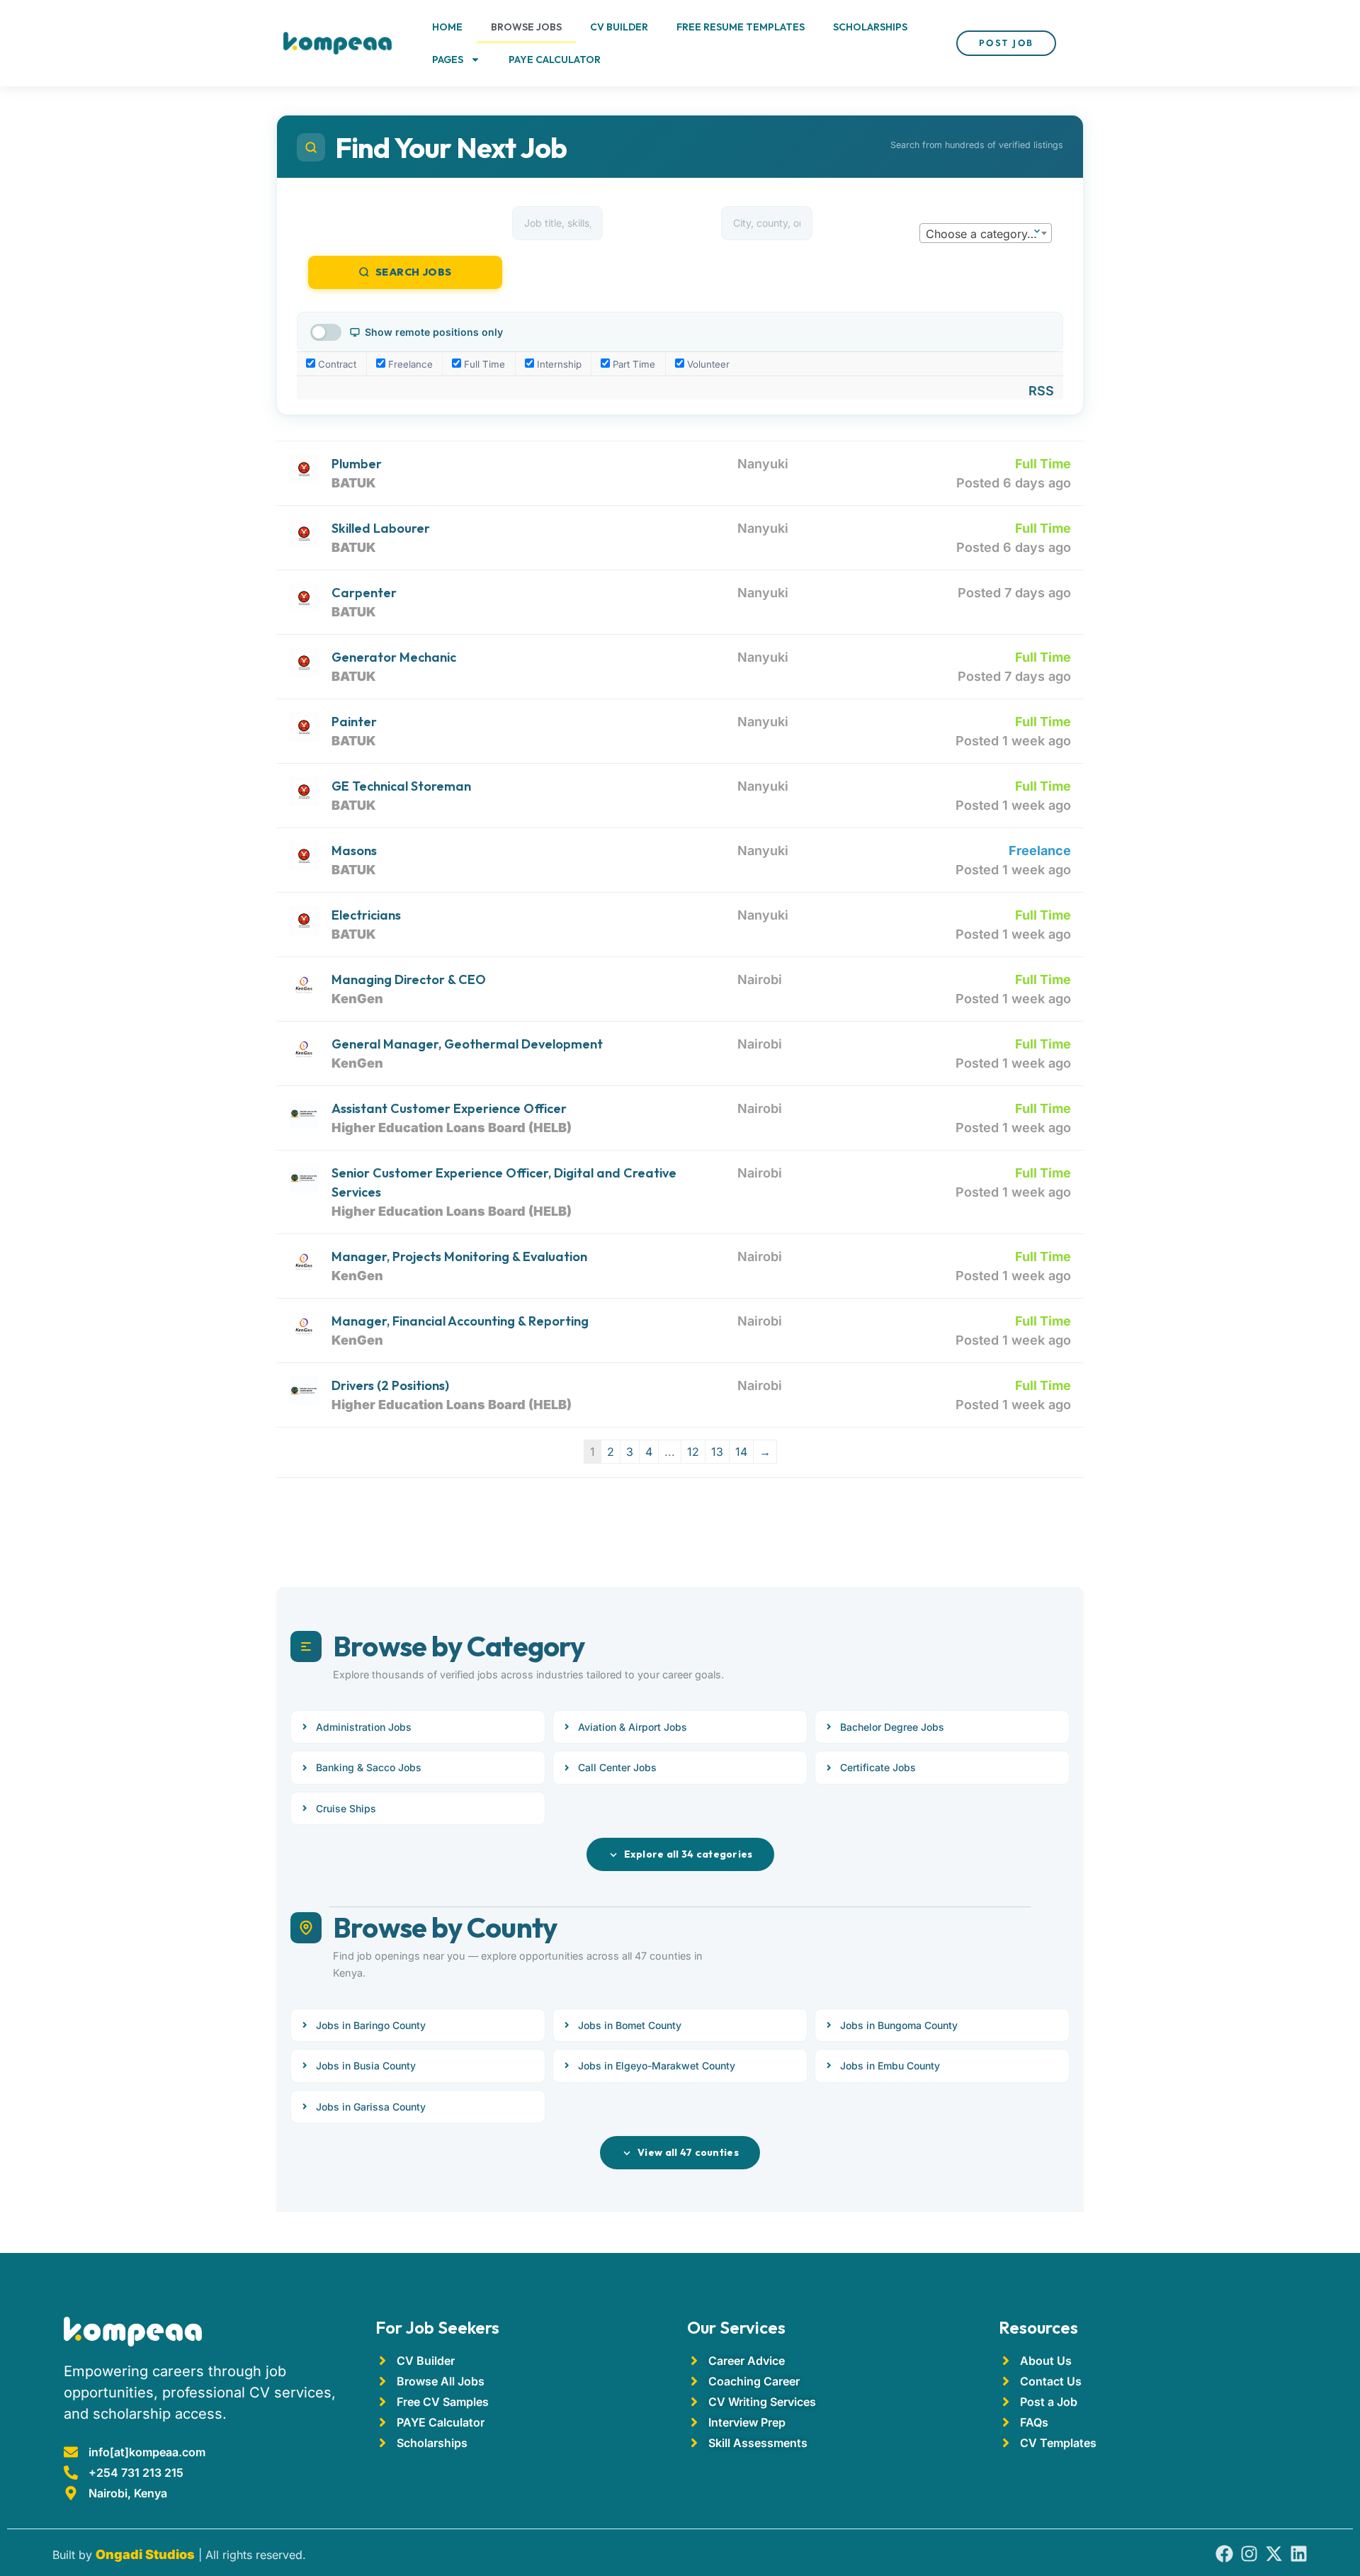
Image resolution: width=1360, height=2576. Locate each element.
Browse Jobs (526, 27)
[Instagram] (1249, 2554)
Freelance (409, 364)
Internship (558, 364)
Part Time (633, 364)
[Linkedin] (1299, 2554)
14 (741, 1452)
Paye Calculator (555, 60)
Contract (336, 364)
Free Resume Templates (741, 27)
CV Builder (619, 27)
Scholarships (870, 27)
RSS (1041, 391)
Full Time (483, 364)
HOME (447, 27)
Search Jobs (414, 272)
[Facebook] (1224, 2554)
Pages (448, 60)
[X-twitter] (1274, 2554)
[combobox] (986, 233)
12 (693, 1452)
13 (717, 1452)
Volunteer (707, 364)
